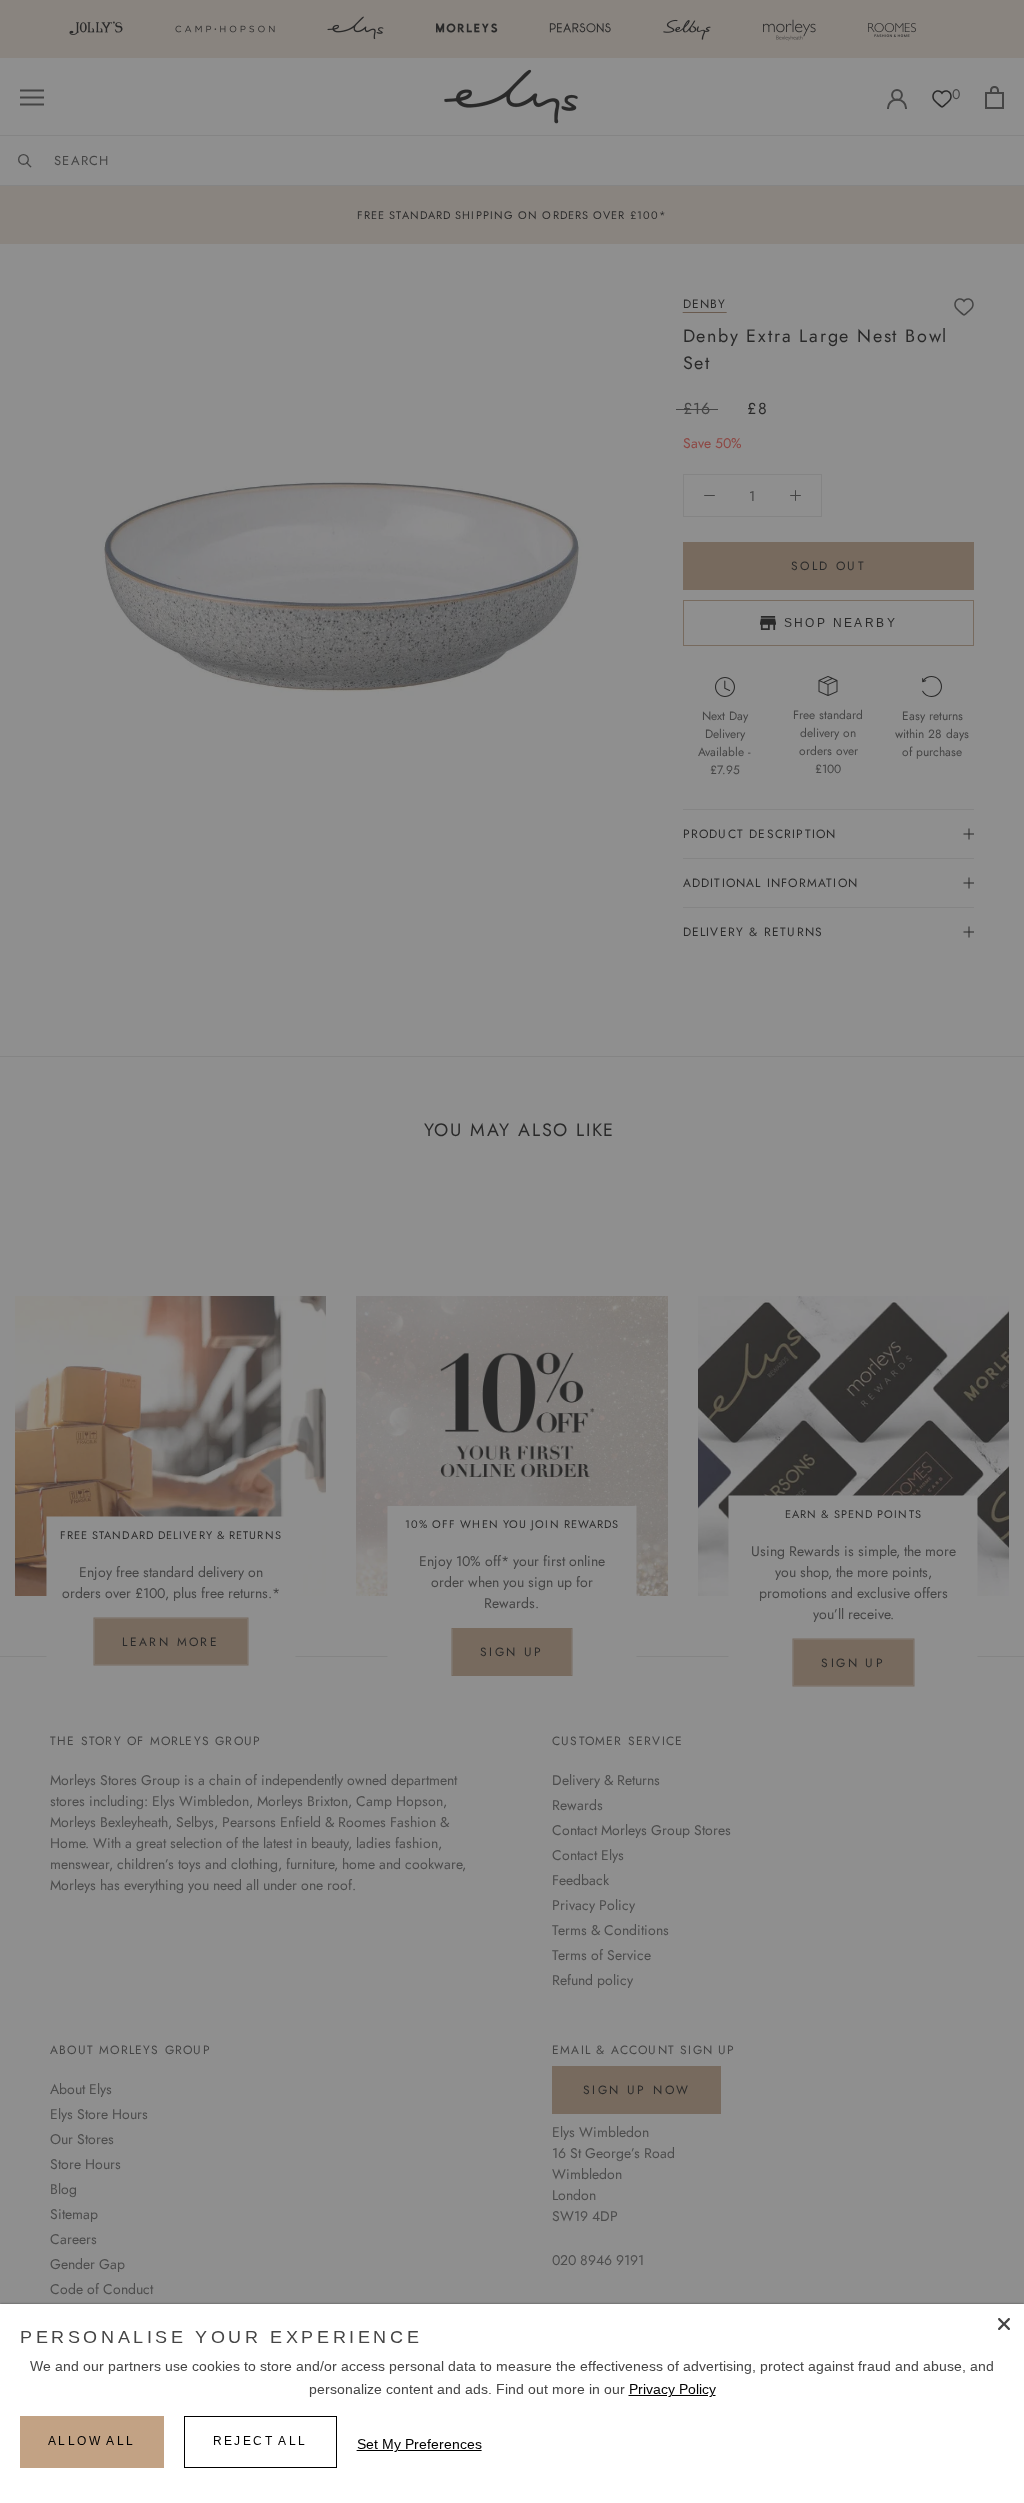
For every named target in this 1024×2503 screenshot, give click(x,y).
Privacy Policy (672, 2389)
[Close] (1004, 2324)
